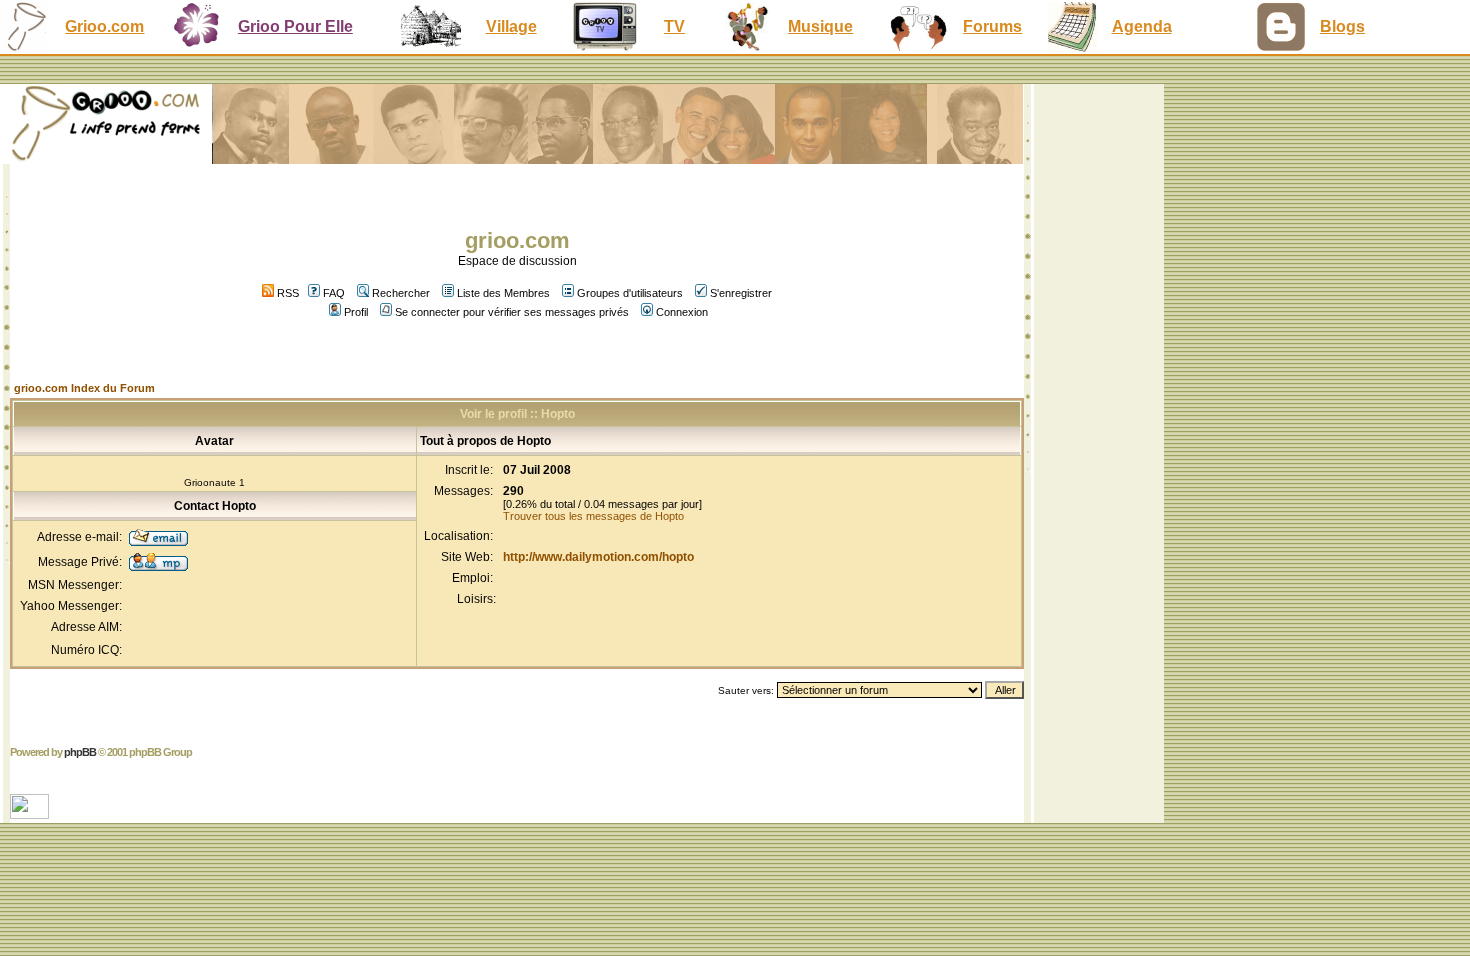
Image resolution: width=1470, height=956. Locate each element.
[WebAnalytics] (31, 813)
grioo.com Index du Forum (84, 388)
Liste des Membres (503, 293)
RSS (286, 293)
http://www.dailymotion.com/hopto (598, 557)
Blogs (1342, 26)
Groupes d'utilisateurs (630, 293)
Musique (820, 26)
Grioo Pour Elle (295, 26)
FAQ (334, 293)
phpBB (80, 752)
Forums (992, 26)
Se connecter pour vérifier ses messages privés (512, 312)
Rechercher (401, 293)
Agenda (1142, 26)
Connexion (682, 312)
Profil (356, 312)
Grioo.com (104, 26)
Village (511, 26)
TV (674, 26)
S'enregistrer (741, 293)
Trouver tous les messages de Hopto (593, 516)
